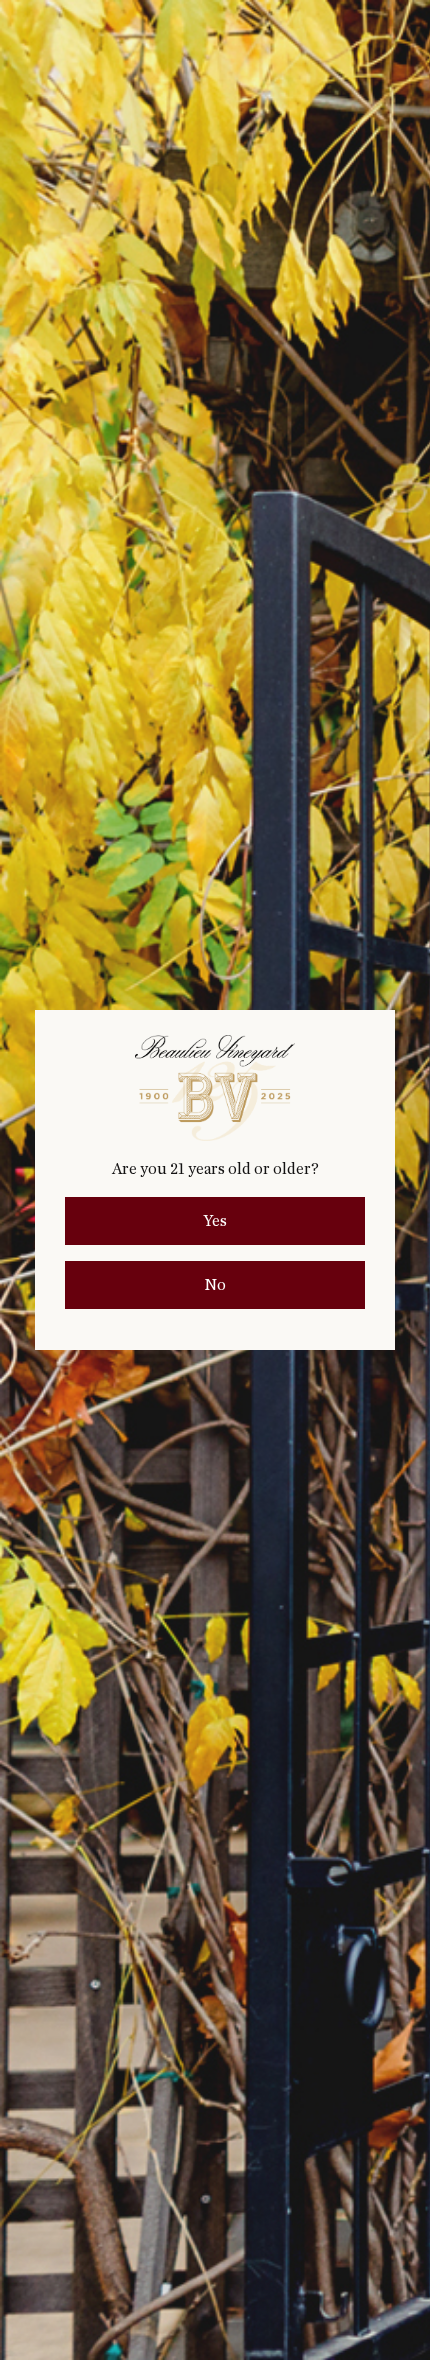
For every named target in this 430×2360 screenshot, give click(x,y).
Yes (215, 1221)
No (215, 1285)
